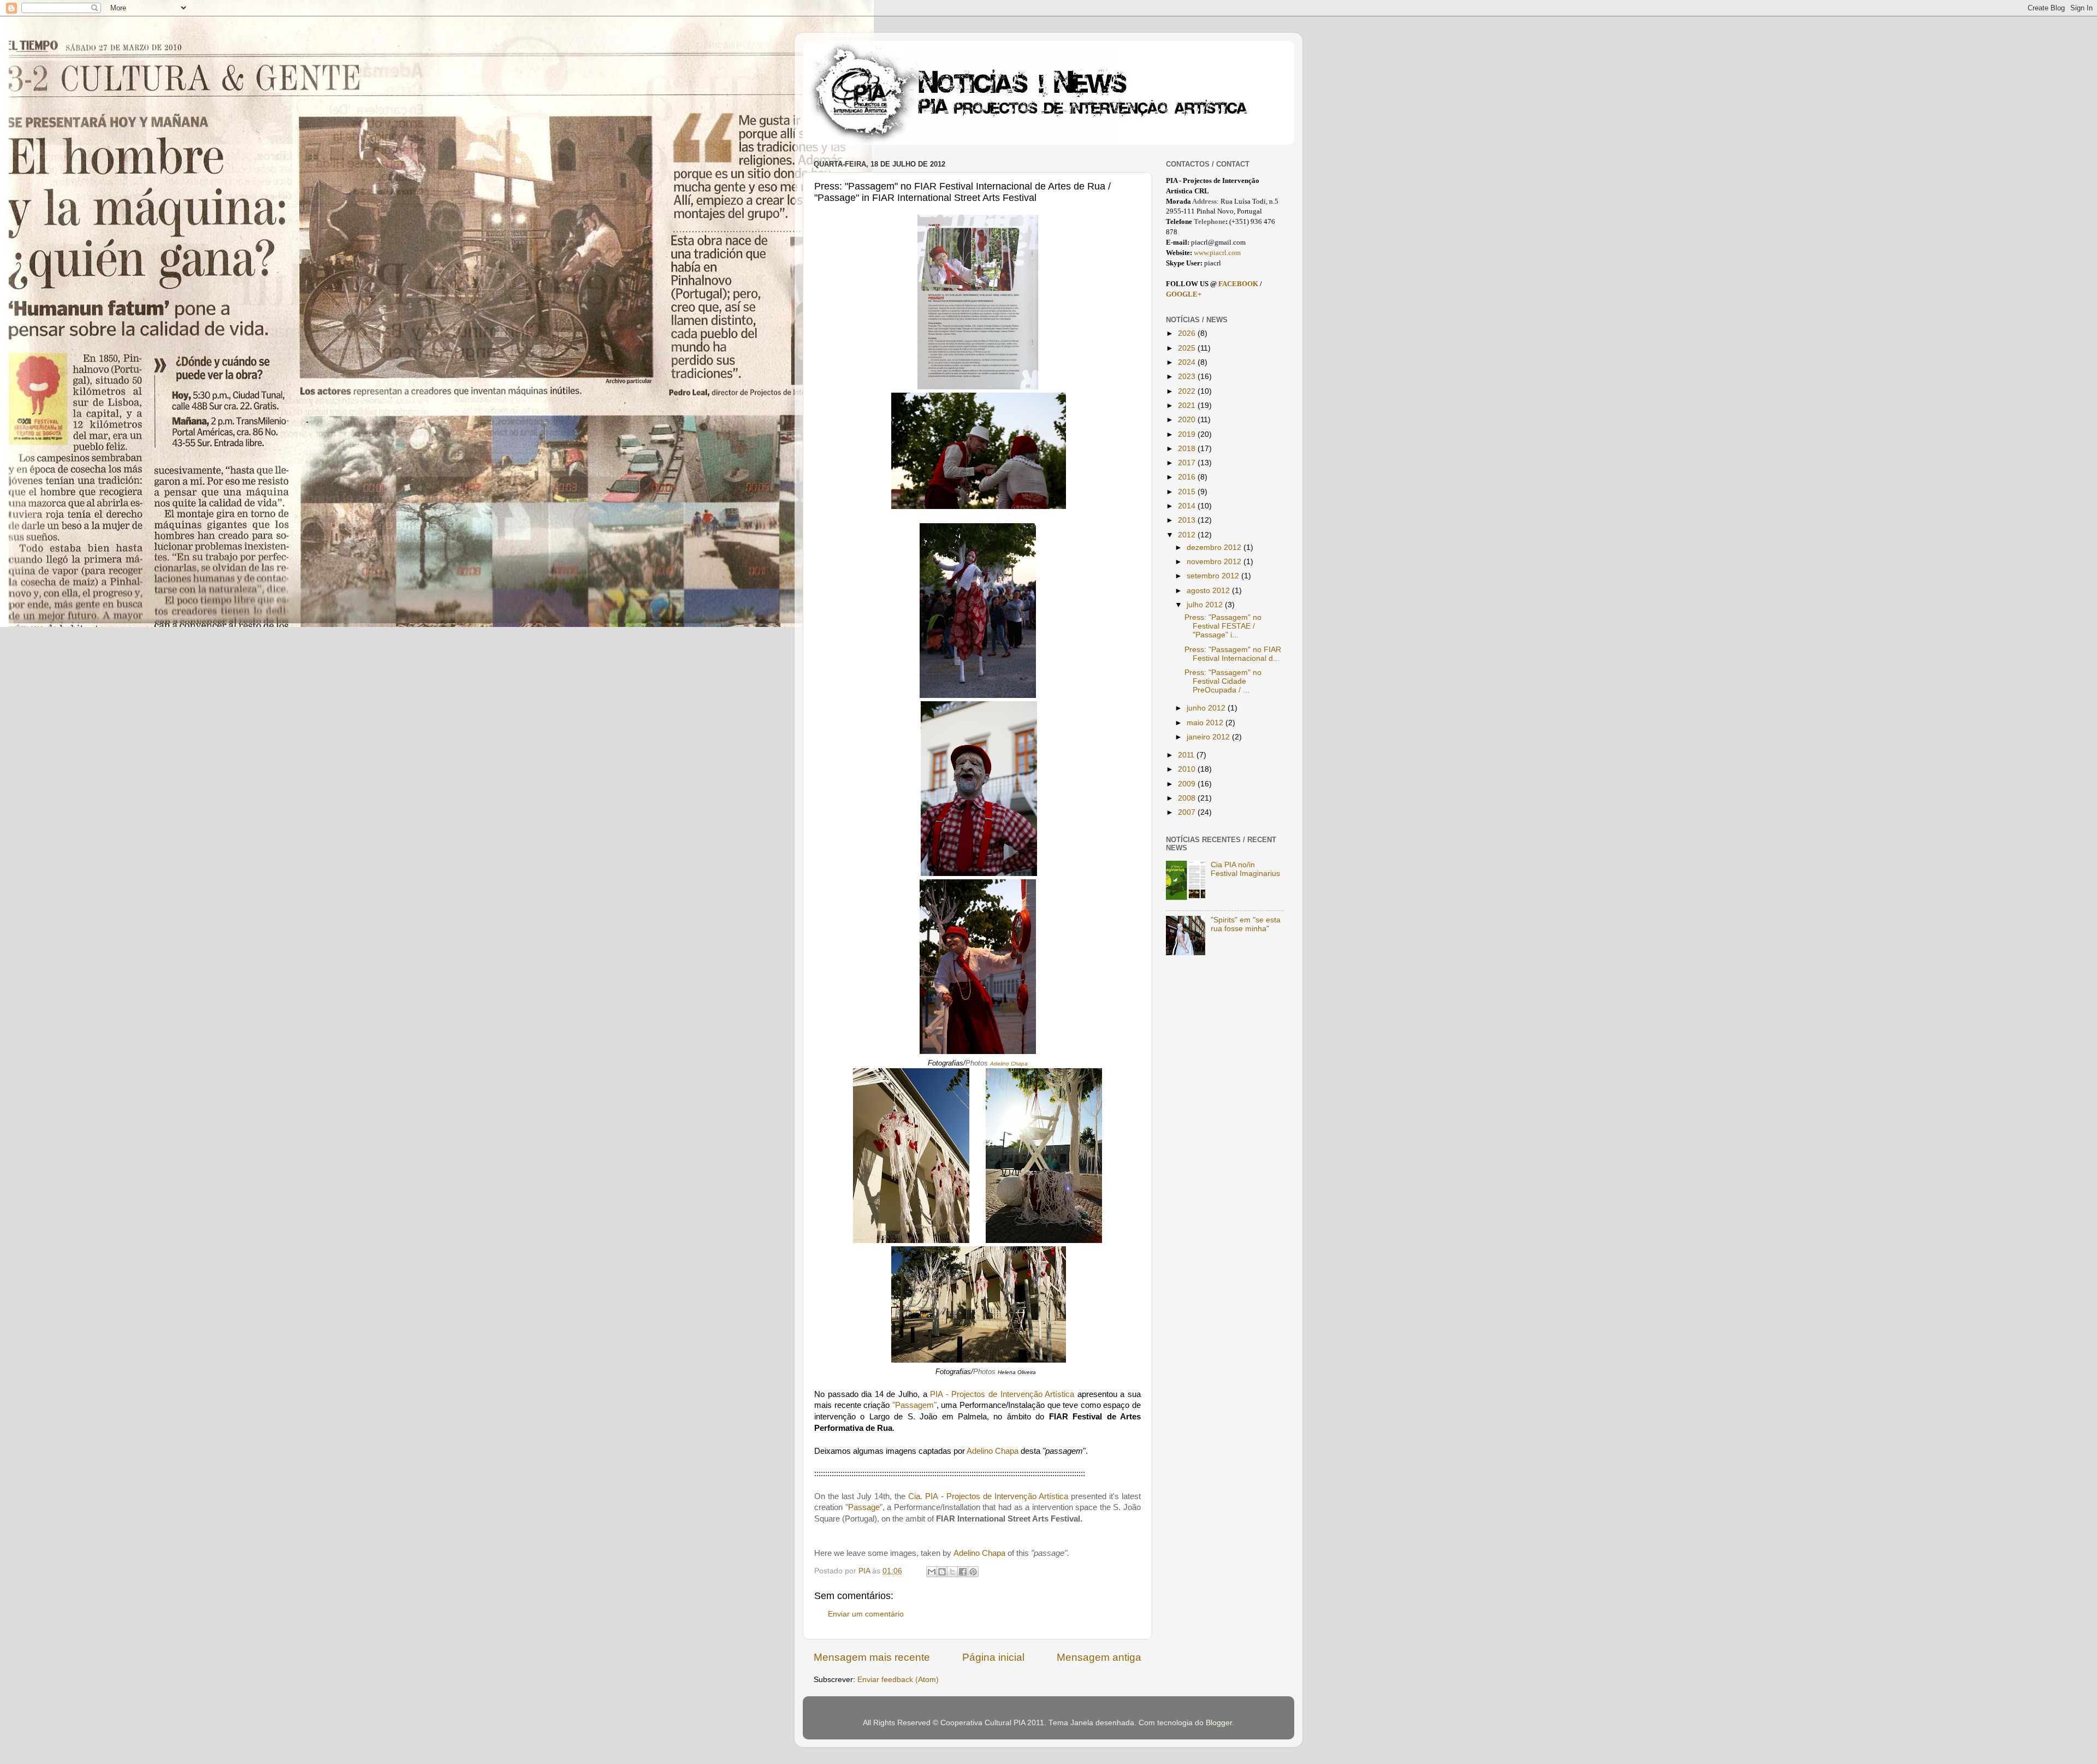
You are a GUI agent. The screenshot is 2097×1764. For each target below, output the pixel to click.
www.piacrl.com (1217, 253)
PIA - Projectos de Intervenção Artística (1002, 1394)
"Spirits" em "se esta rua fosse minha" (1246, 924)
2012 (1188, 535)
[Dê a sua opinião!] (942, 1572)
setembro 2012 (1214, 576)
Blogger (1219, 1723)
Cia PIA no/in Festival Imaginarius (1245, 869)
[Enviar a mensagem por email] (932, 1572)
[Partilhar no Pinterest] (973, 1572)
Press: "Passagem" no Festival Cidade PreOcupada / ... (1223, 681)
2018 (1188, 449)
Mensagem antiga (1099, 1657)
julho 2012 (1206, 605)
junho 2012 (1207, 708)
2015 (1188, 492)
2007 (1188, 812)
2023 (1188, 377)
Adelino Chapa (993, 1451)
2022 (1188, 391)
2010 (1188, 769)
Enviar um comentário (866, 1614)
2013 (1188, 520)
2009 (1188, 784)
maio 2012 (1206, 723)
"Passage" (864, 1507)
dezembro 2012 (1215, 547)
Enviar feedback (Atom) (898, 1680)
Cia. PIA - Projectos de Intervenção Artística (988, 1496)
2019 (1188, 434)
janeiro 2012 (1209, 737)
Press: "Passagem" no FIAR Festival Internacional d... (1233, 654)
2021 (1188, 406)
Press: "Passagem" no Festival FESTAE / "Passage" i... (1223, 626)
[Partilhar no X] (952, 1572)
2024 (1188, 362)
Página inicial (993, 1657)
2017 (1188, 463)
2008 (1188, 798)
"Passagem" (914, 1405)
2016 (1188, 477)
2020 (1188, 420)
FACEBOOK (1239, 284)
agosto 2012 (1209, 591)
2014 (1188, 506)
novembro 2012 (1215, 562)
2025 (1188, 348)
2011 (1187, 755)
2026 (1188, 333)
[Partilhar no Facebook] (963, 1572)
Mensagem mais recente (872, 1657)
